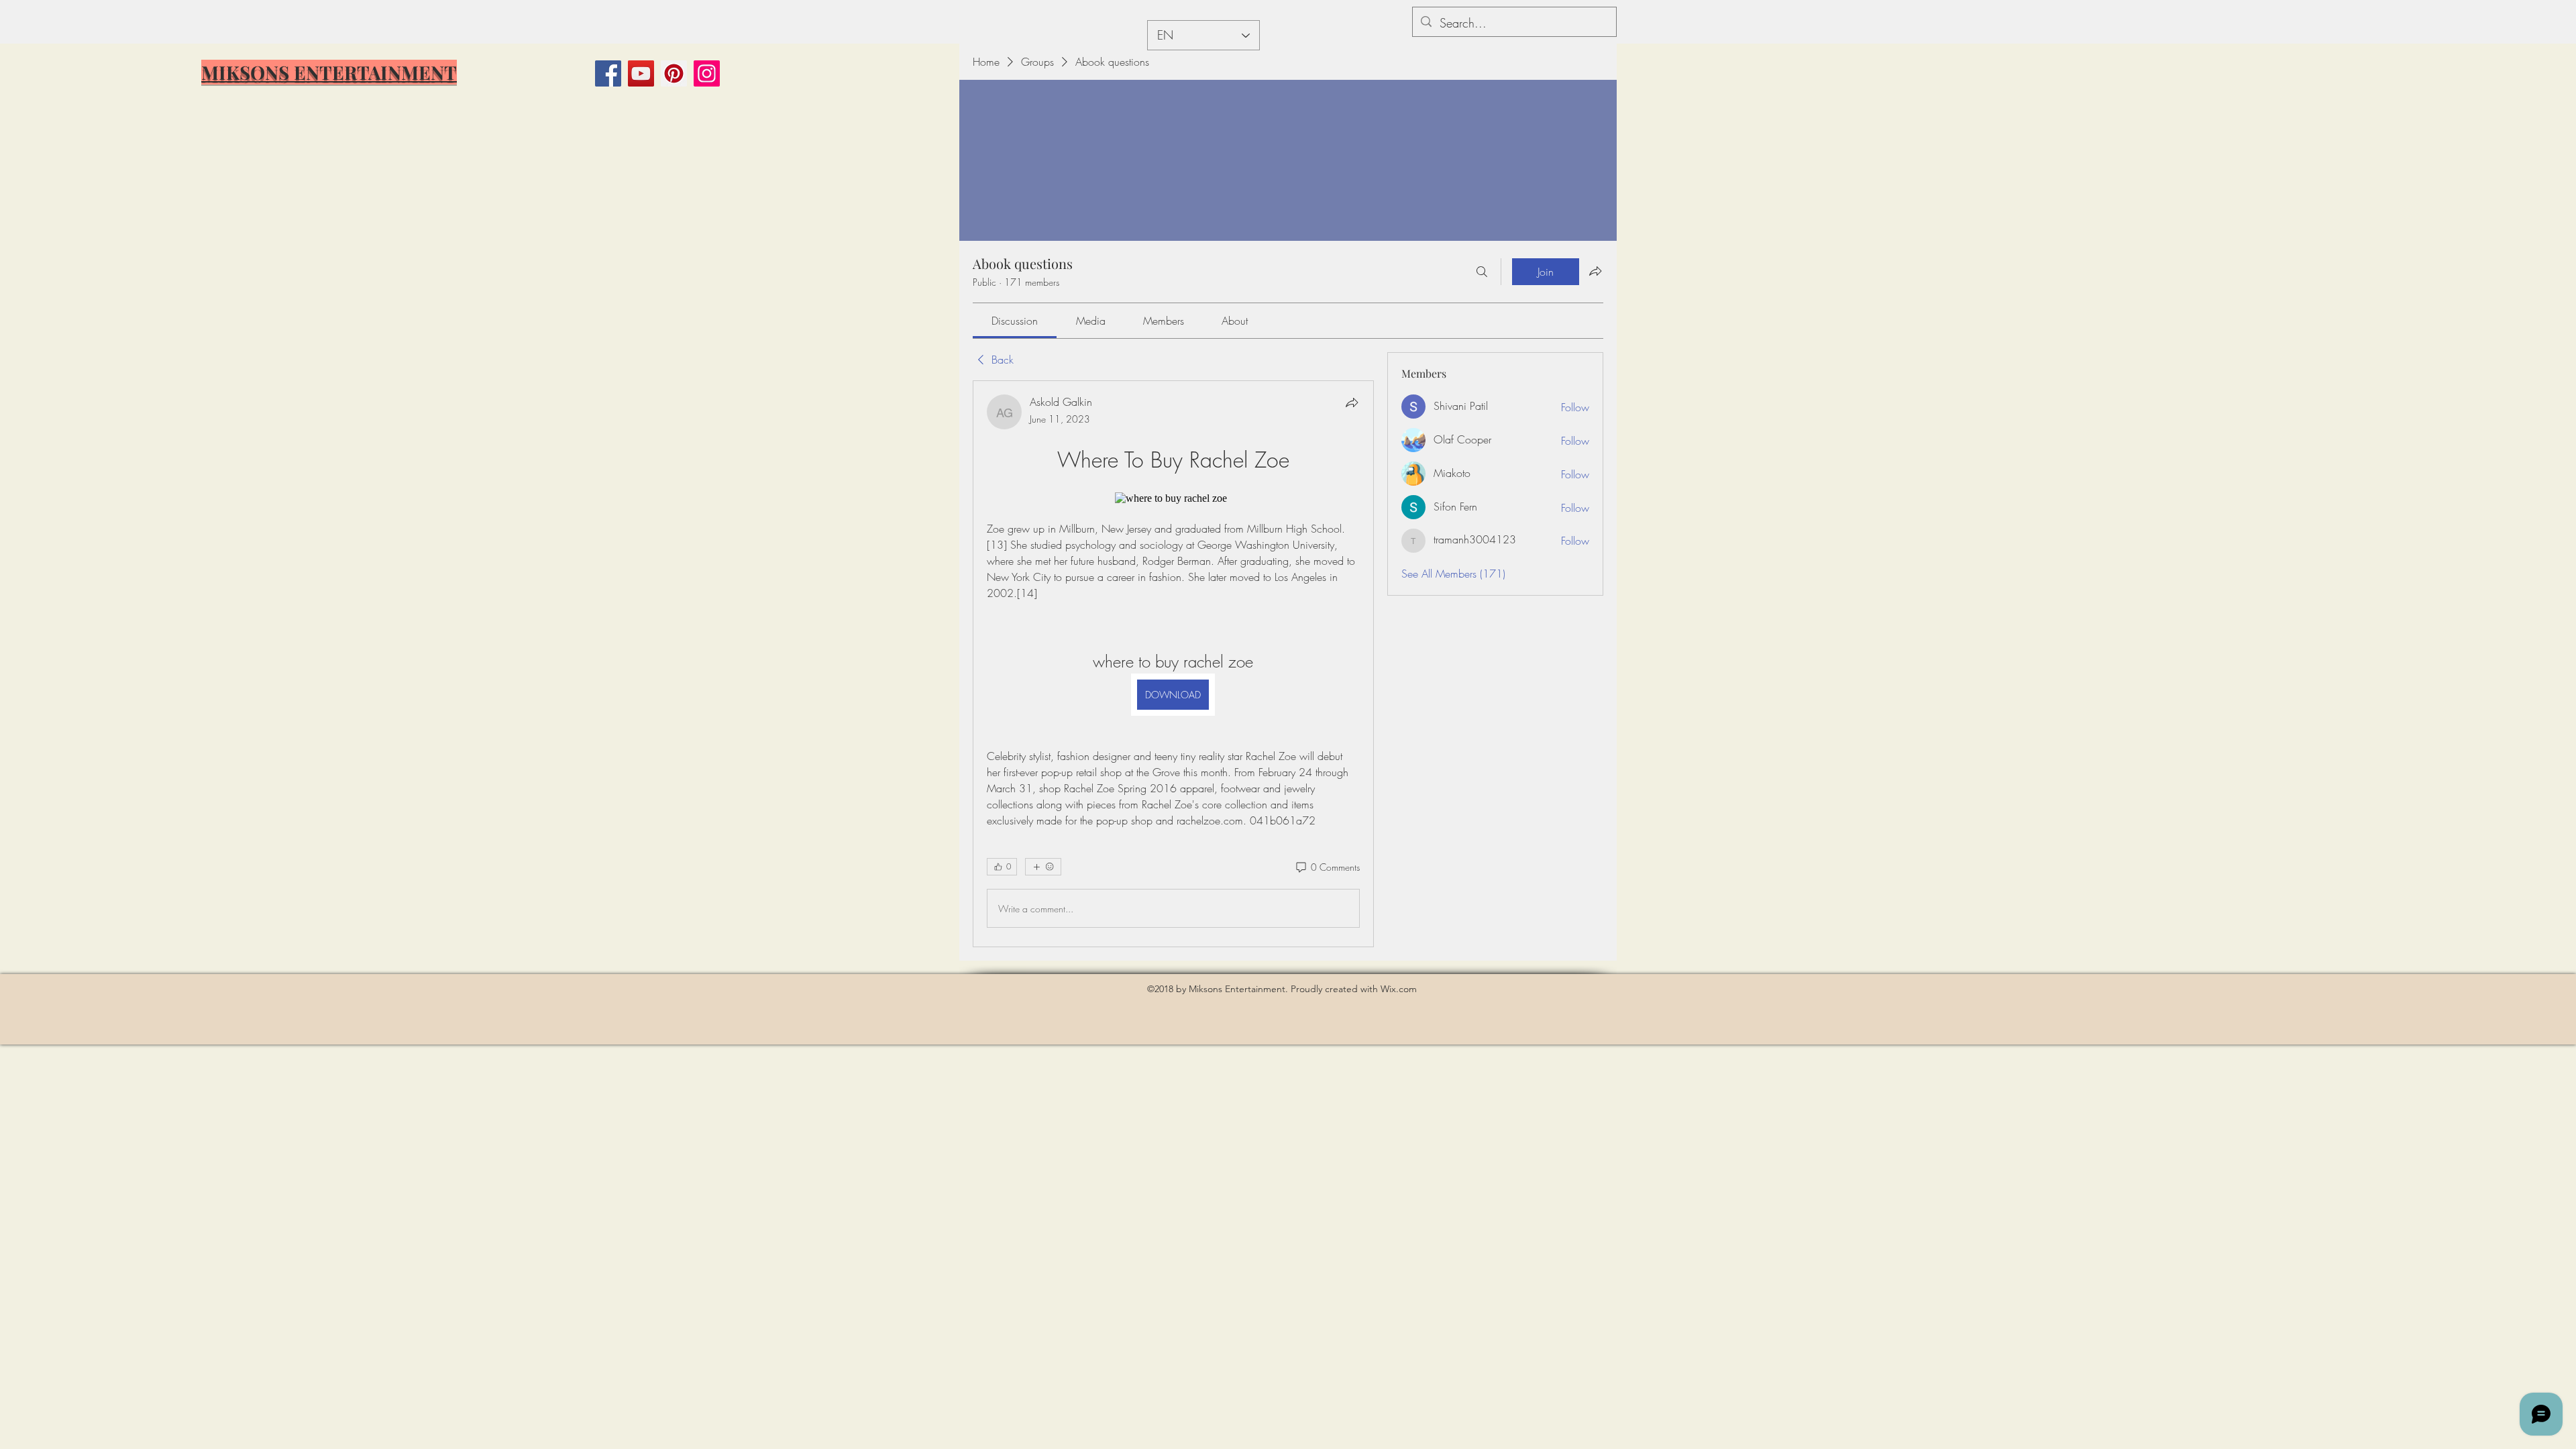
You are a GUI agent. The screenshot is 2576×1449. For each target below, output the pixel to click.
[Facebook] (608, 73)
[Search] (1482, 272)
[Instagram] (707, 73)
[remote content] (1173, 498)
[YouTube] (641, 73)
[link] (1015, 321)
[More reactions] (1043, 867)
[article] (1173, 664)
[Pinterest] (674, 73)
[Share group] (1595, 271)
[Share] (1352, 402)
